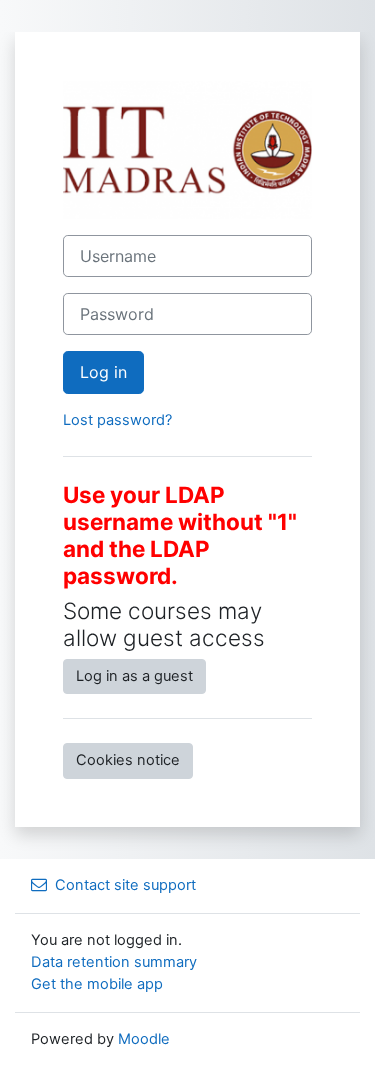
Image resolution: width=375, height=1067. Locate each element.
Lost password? (117, 420)
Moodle (144, 1039)
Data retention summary (114, 962)
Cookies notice (128, 760)
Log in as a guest (134, 676)
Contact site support (125, 885)
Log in (103, 372)
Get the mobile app (97, 984)
